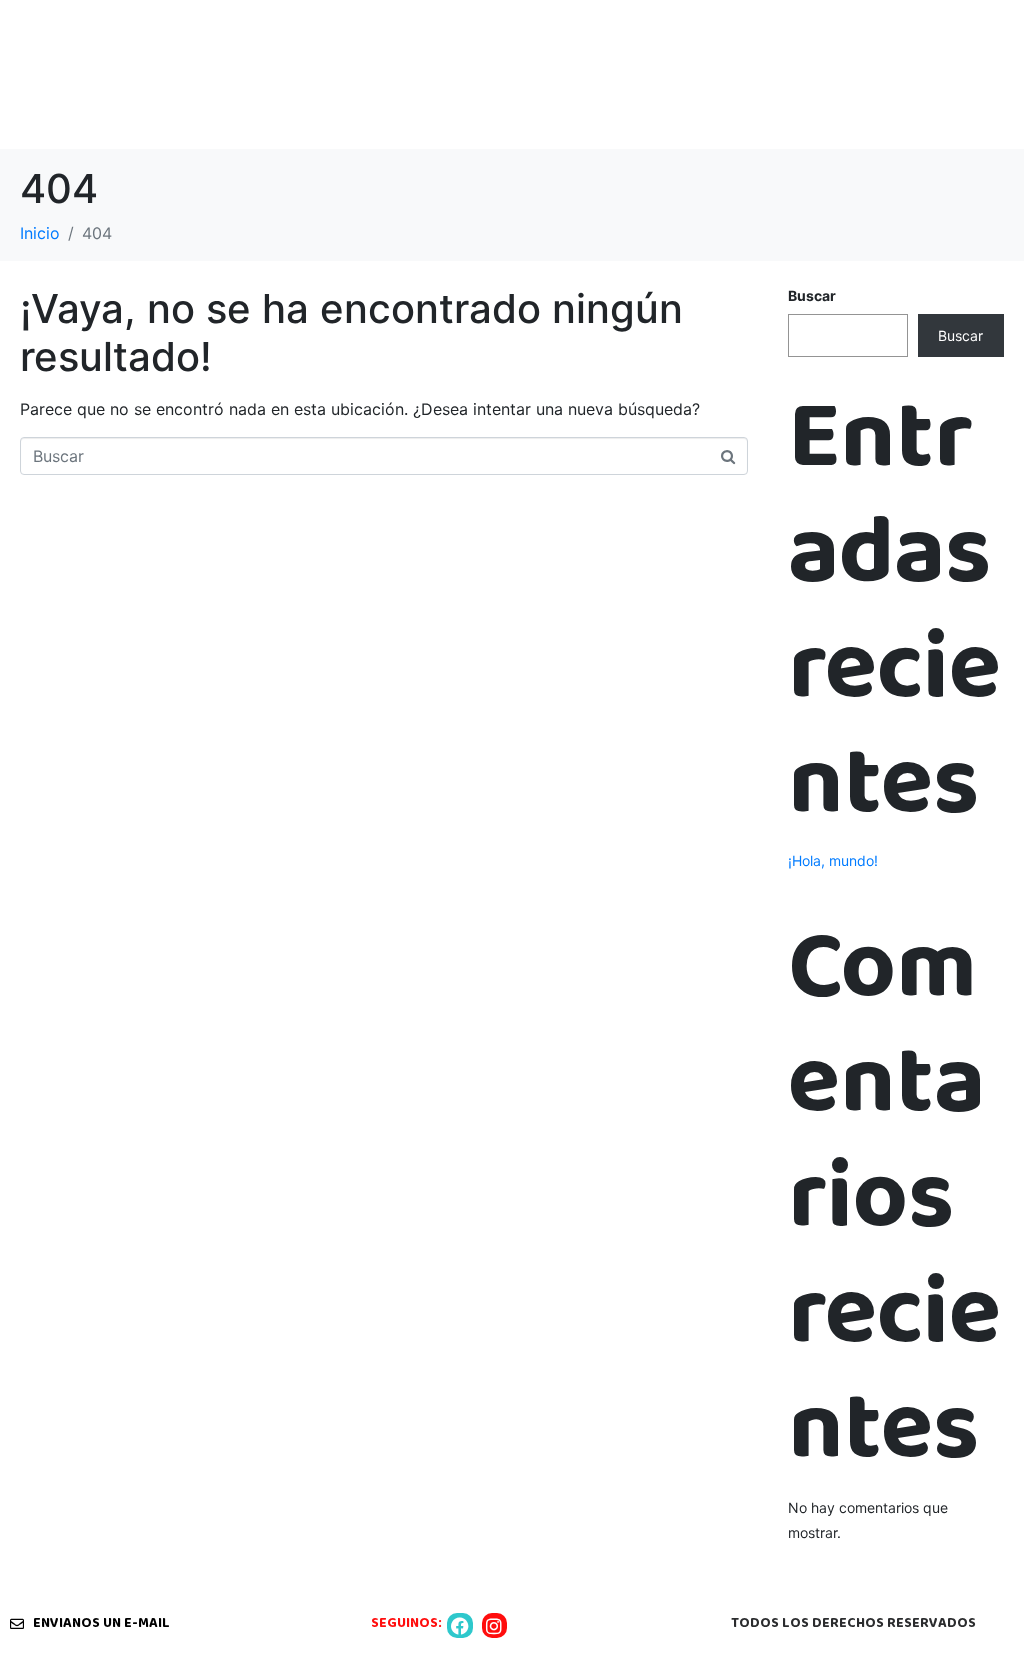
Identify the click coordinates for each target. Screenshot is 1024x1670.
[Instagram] (494, 1625)
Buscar (812, 295)
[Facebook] (459, 1625)
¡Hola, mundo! (833, 860)
